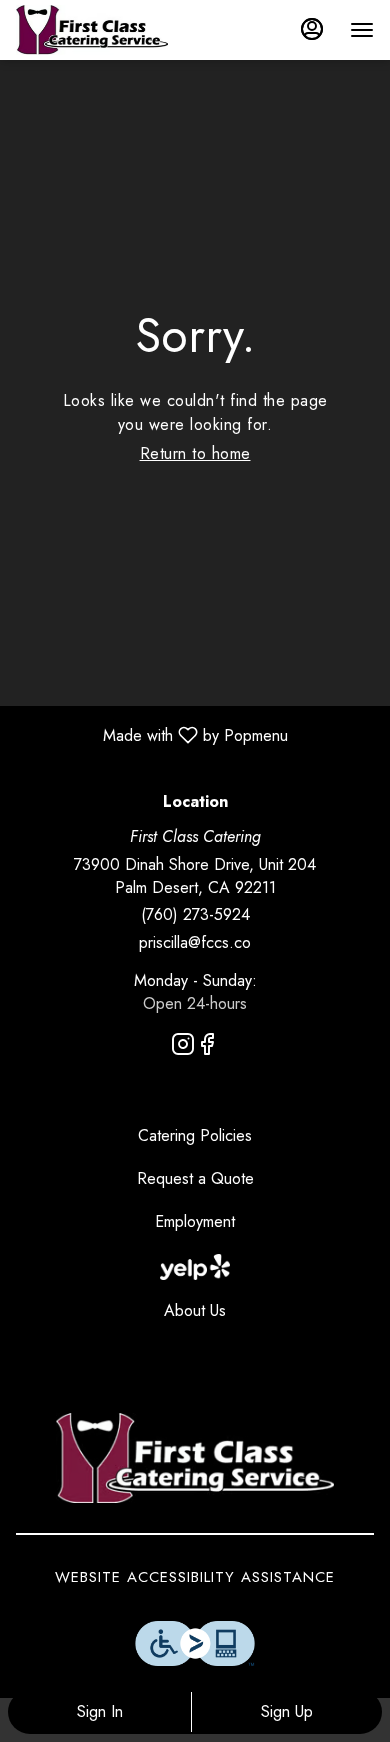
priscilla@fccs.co (195, 943)
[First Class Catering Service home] (106, 30)
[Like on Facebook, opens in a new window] (207, 1047)
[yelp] (195, 1265)
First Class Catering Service (195, 1458)
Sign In (100, 1711)
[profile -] (312, 29)
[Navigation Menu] (362, 30)
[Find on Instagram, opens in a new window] (183, 1047)
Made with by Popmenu (151, 734)
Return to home (195, 453)
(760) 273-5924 (195, 915)
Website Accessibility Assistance (195, 1577)
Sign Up (287, 1711)
